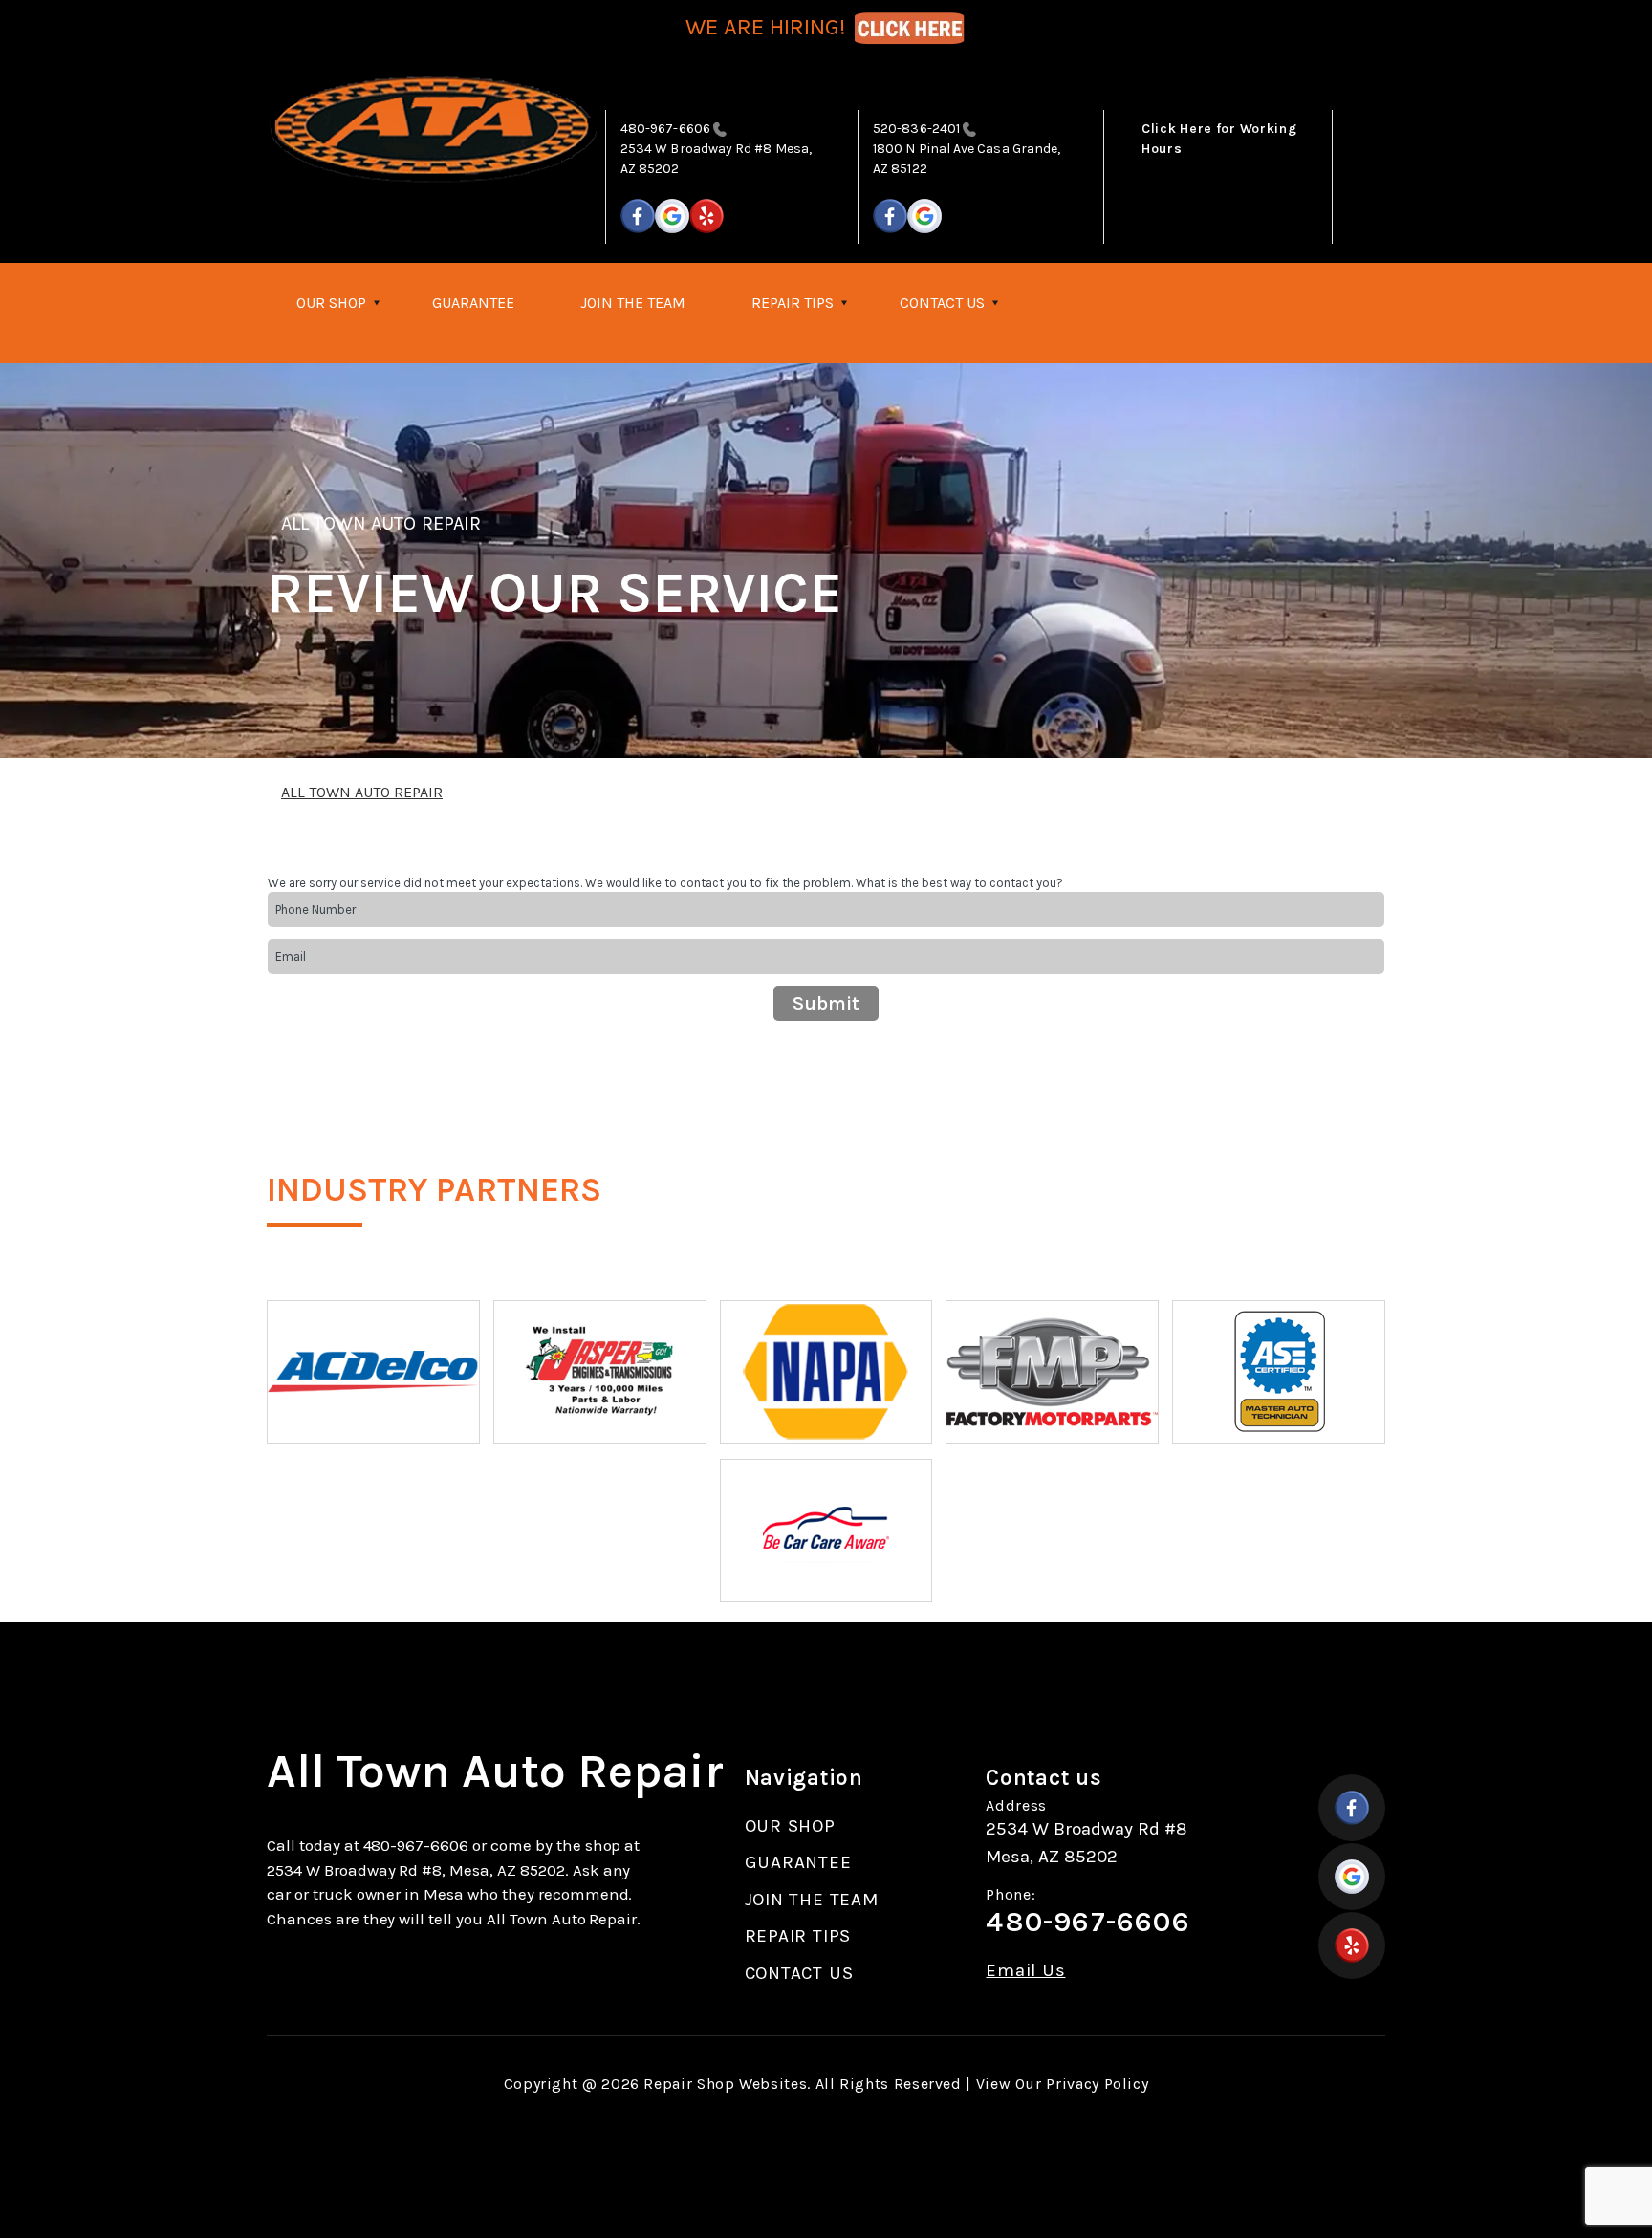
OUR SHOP (331, 303)
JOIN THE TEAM (633, 303)
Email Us (1025, 1971)
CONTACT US (942, 303)
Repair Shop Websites (725, 2084)
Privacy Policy (1097, 2084)
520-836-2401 (916, 129)
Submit (826, 1003)
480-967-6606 (665, 129)
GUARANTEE (473, 303)
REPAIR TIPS (793, 303)
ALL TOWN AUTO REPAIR (381, 523)
